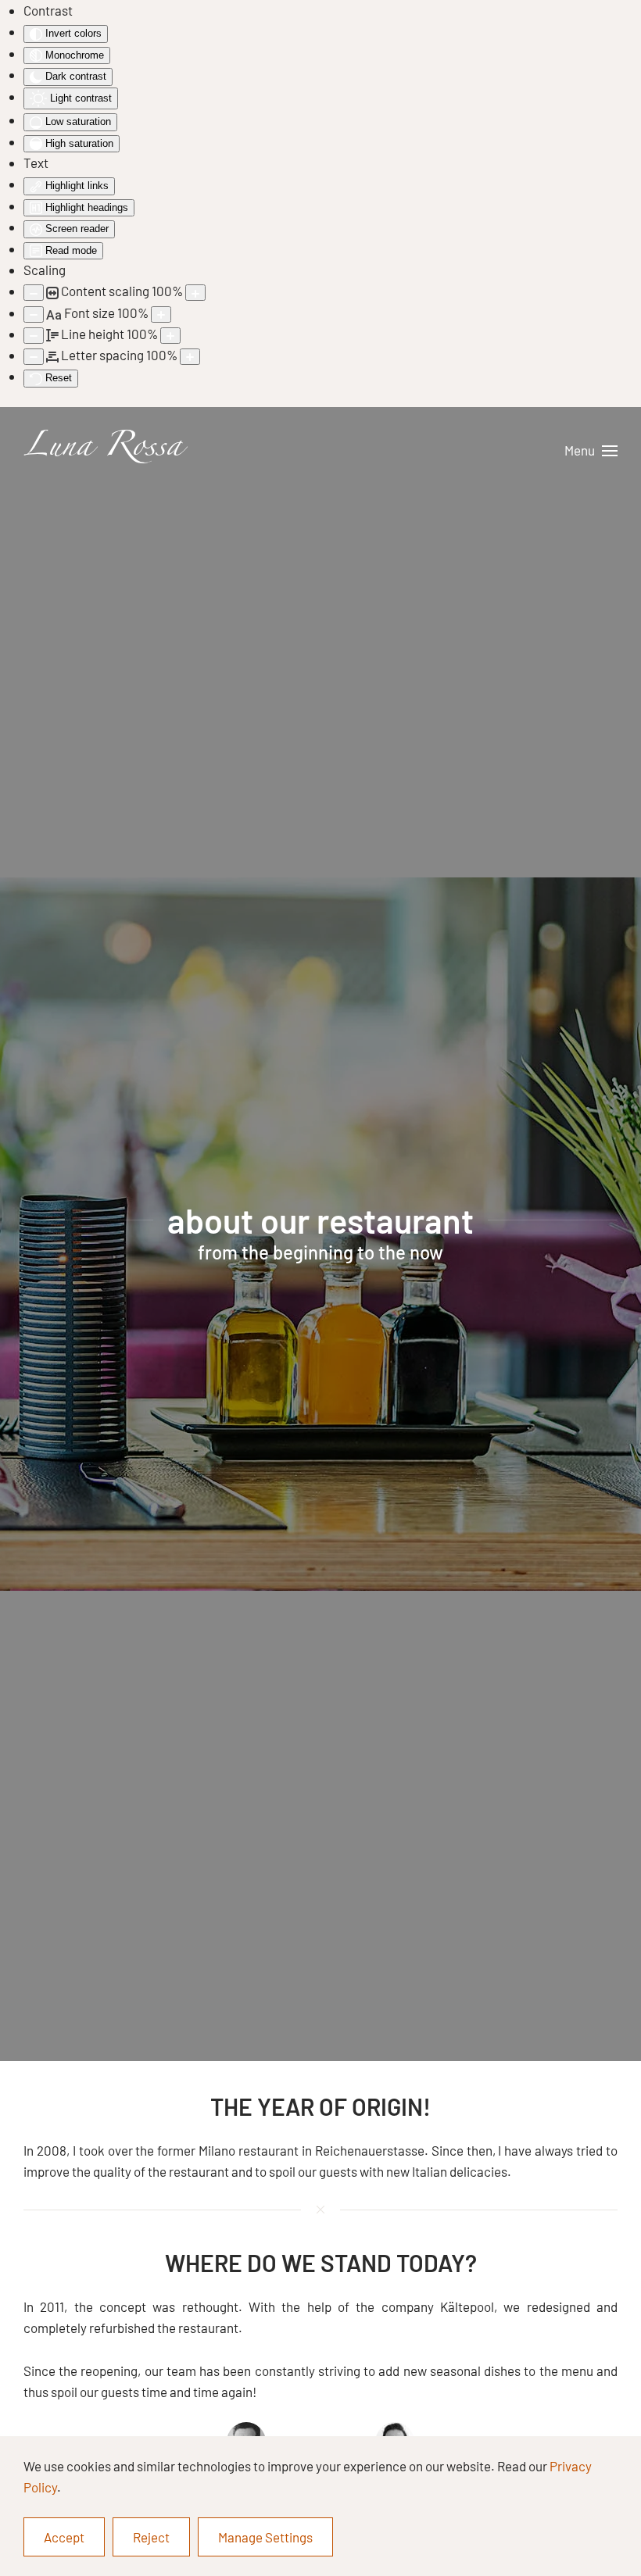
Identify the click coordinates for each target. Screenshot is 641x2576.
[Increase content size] (195, 293)
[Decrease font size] (34, 314)
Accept (64, 2537)
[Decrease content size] (34, 293)
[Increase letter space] (190, 357)
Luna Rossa (103, 450)
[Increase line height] (170, 336)
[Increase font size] (161, 314)
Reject (151, 2537)
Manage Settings (265, 2537)
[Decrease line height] (34, 336)
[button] (591, 451)
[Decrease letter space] (34, 357)
